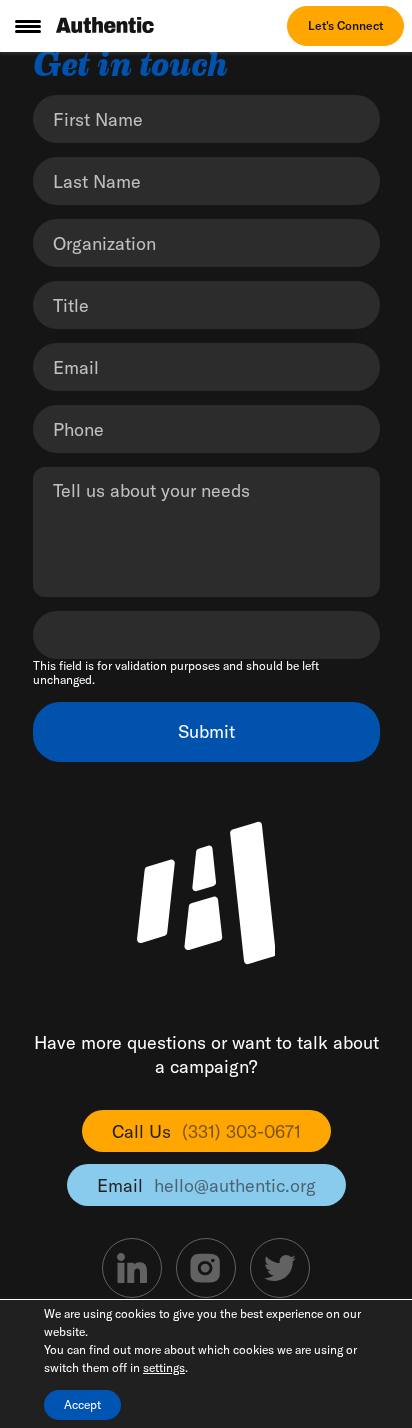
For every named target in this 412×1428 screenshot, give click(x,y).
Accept (82, 1404)
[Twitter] (280, 1268)
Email (206, 1185)
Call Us (206, 1131)
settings (164, 1367)
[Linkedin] (132, 1268)
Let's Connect (345, 25)
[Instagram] (206, 1268)
